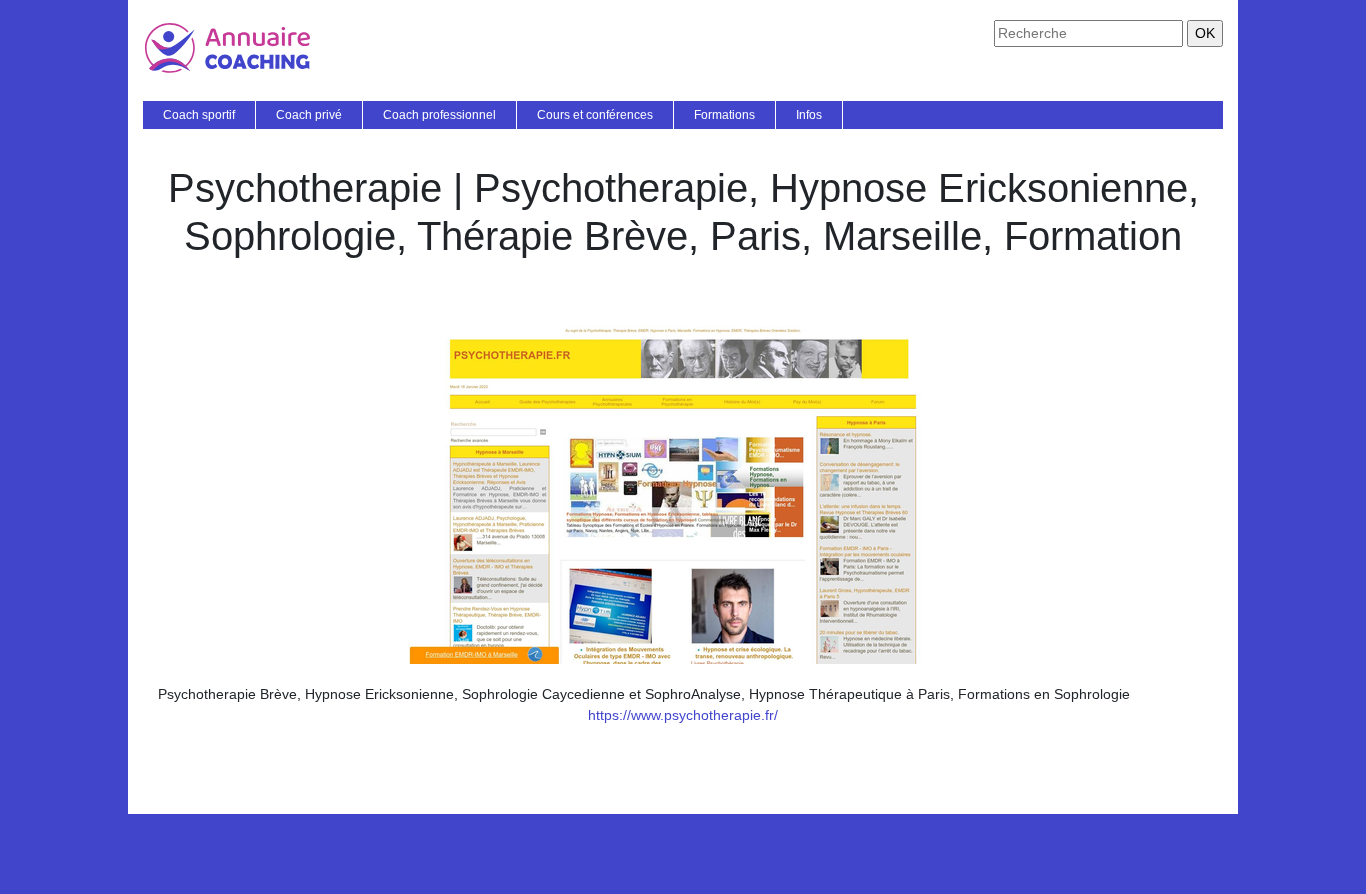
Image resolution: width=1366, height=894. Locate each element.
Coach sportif (199, 115)
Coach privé (309, 115)
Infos (809, 115)
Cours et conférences (595, 115)
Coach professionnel (439, 115)
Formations (724, 115)
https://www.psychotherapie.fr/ (683, 715)
